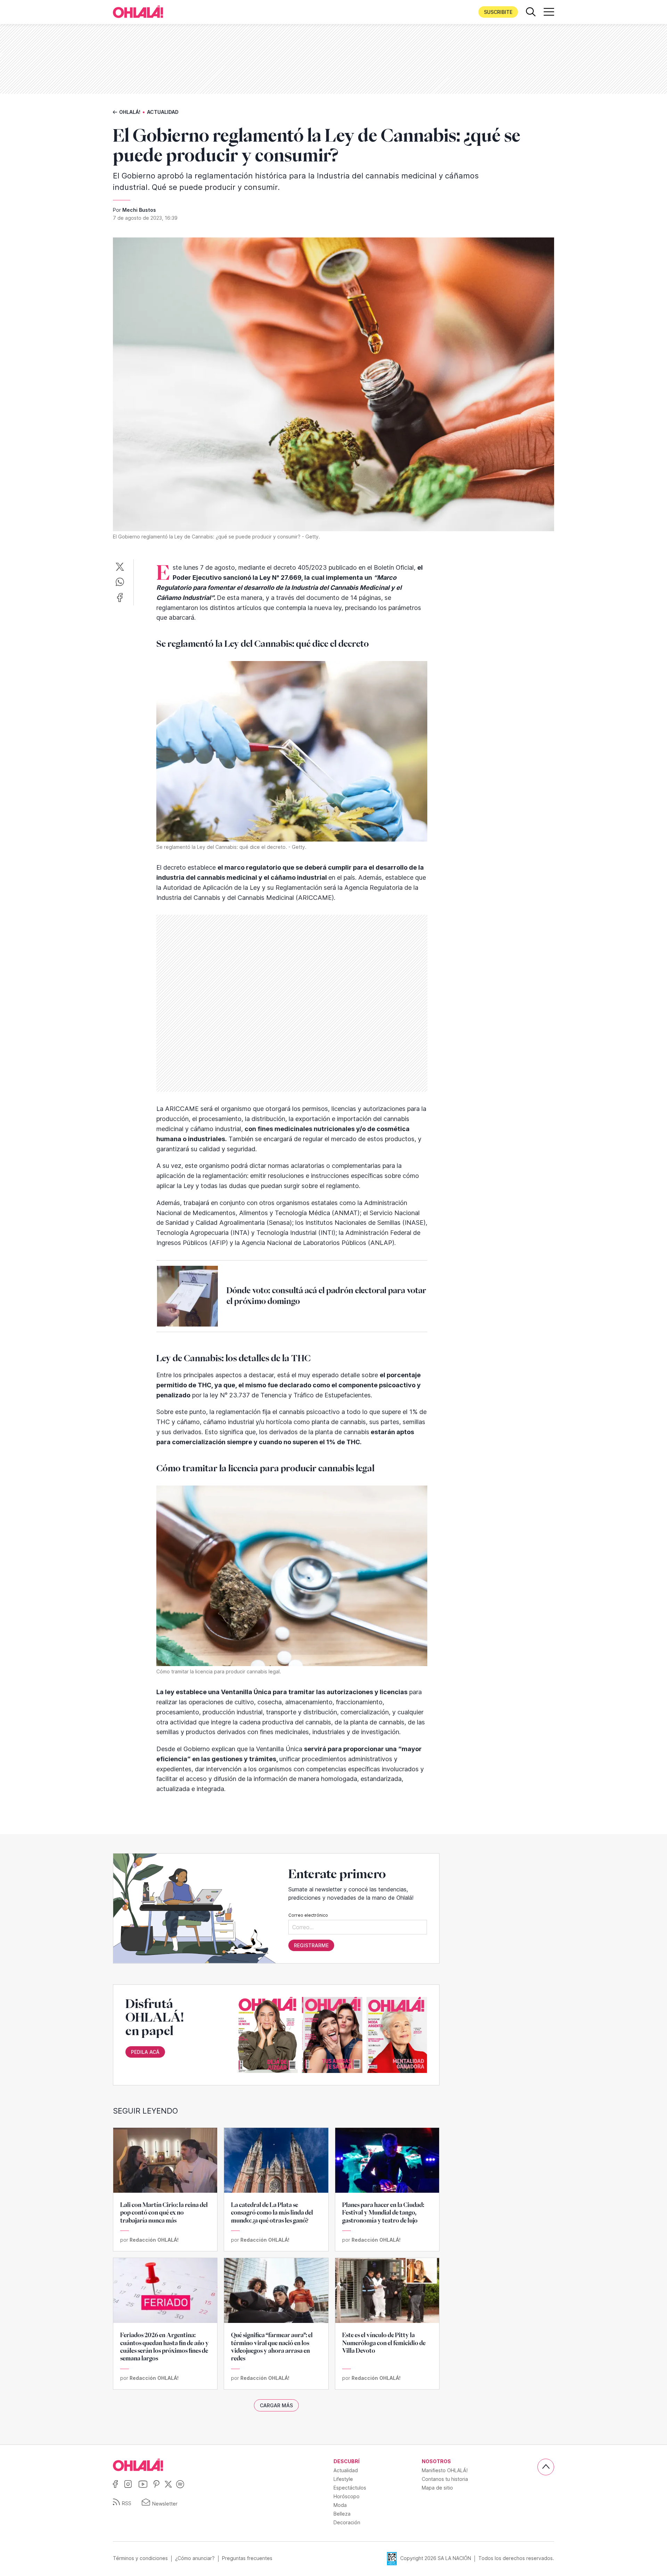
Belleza (342, 2514)
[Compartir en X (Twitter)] (120, 567)
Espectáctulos (350, 2488)
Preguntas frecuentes (247, 2558)
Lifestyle (343, 2479)
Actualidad (163, 112)
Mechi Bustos (139, 210)
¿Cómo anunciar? (195, 2558)
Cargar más (276, 2405)
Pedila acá (145, 2052)
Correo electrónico (308, 1915)
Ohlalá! (130, 112)
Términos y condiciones (140, 2558)
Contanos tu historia (445, 2479)
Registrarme (311, 1945)
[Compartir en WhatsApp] (120, 582)
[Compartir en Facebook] (120, 598)
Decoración (347, 2522)
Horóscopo (347, 2496)
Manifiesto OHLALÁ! (445, 2470)
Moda (340, 2505)
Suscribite (498, 12)
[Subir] (546, 2467)
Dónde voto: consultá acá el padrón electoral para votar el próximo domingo (326, 1296)
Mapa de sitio (437, 2488)
